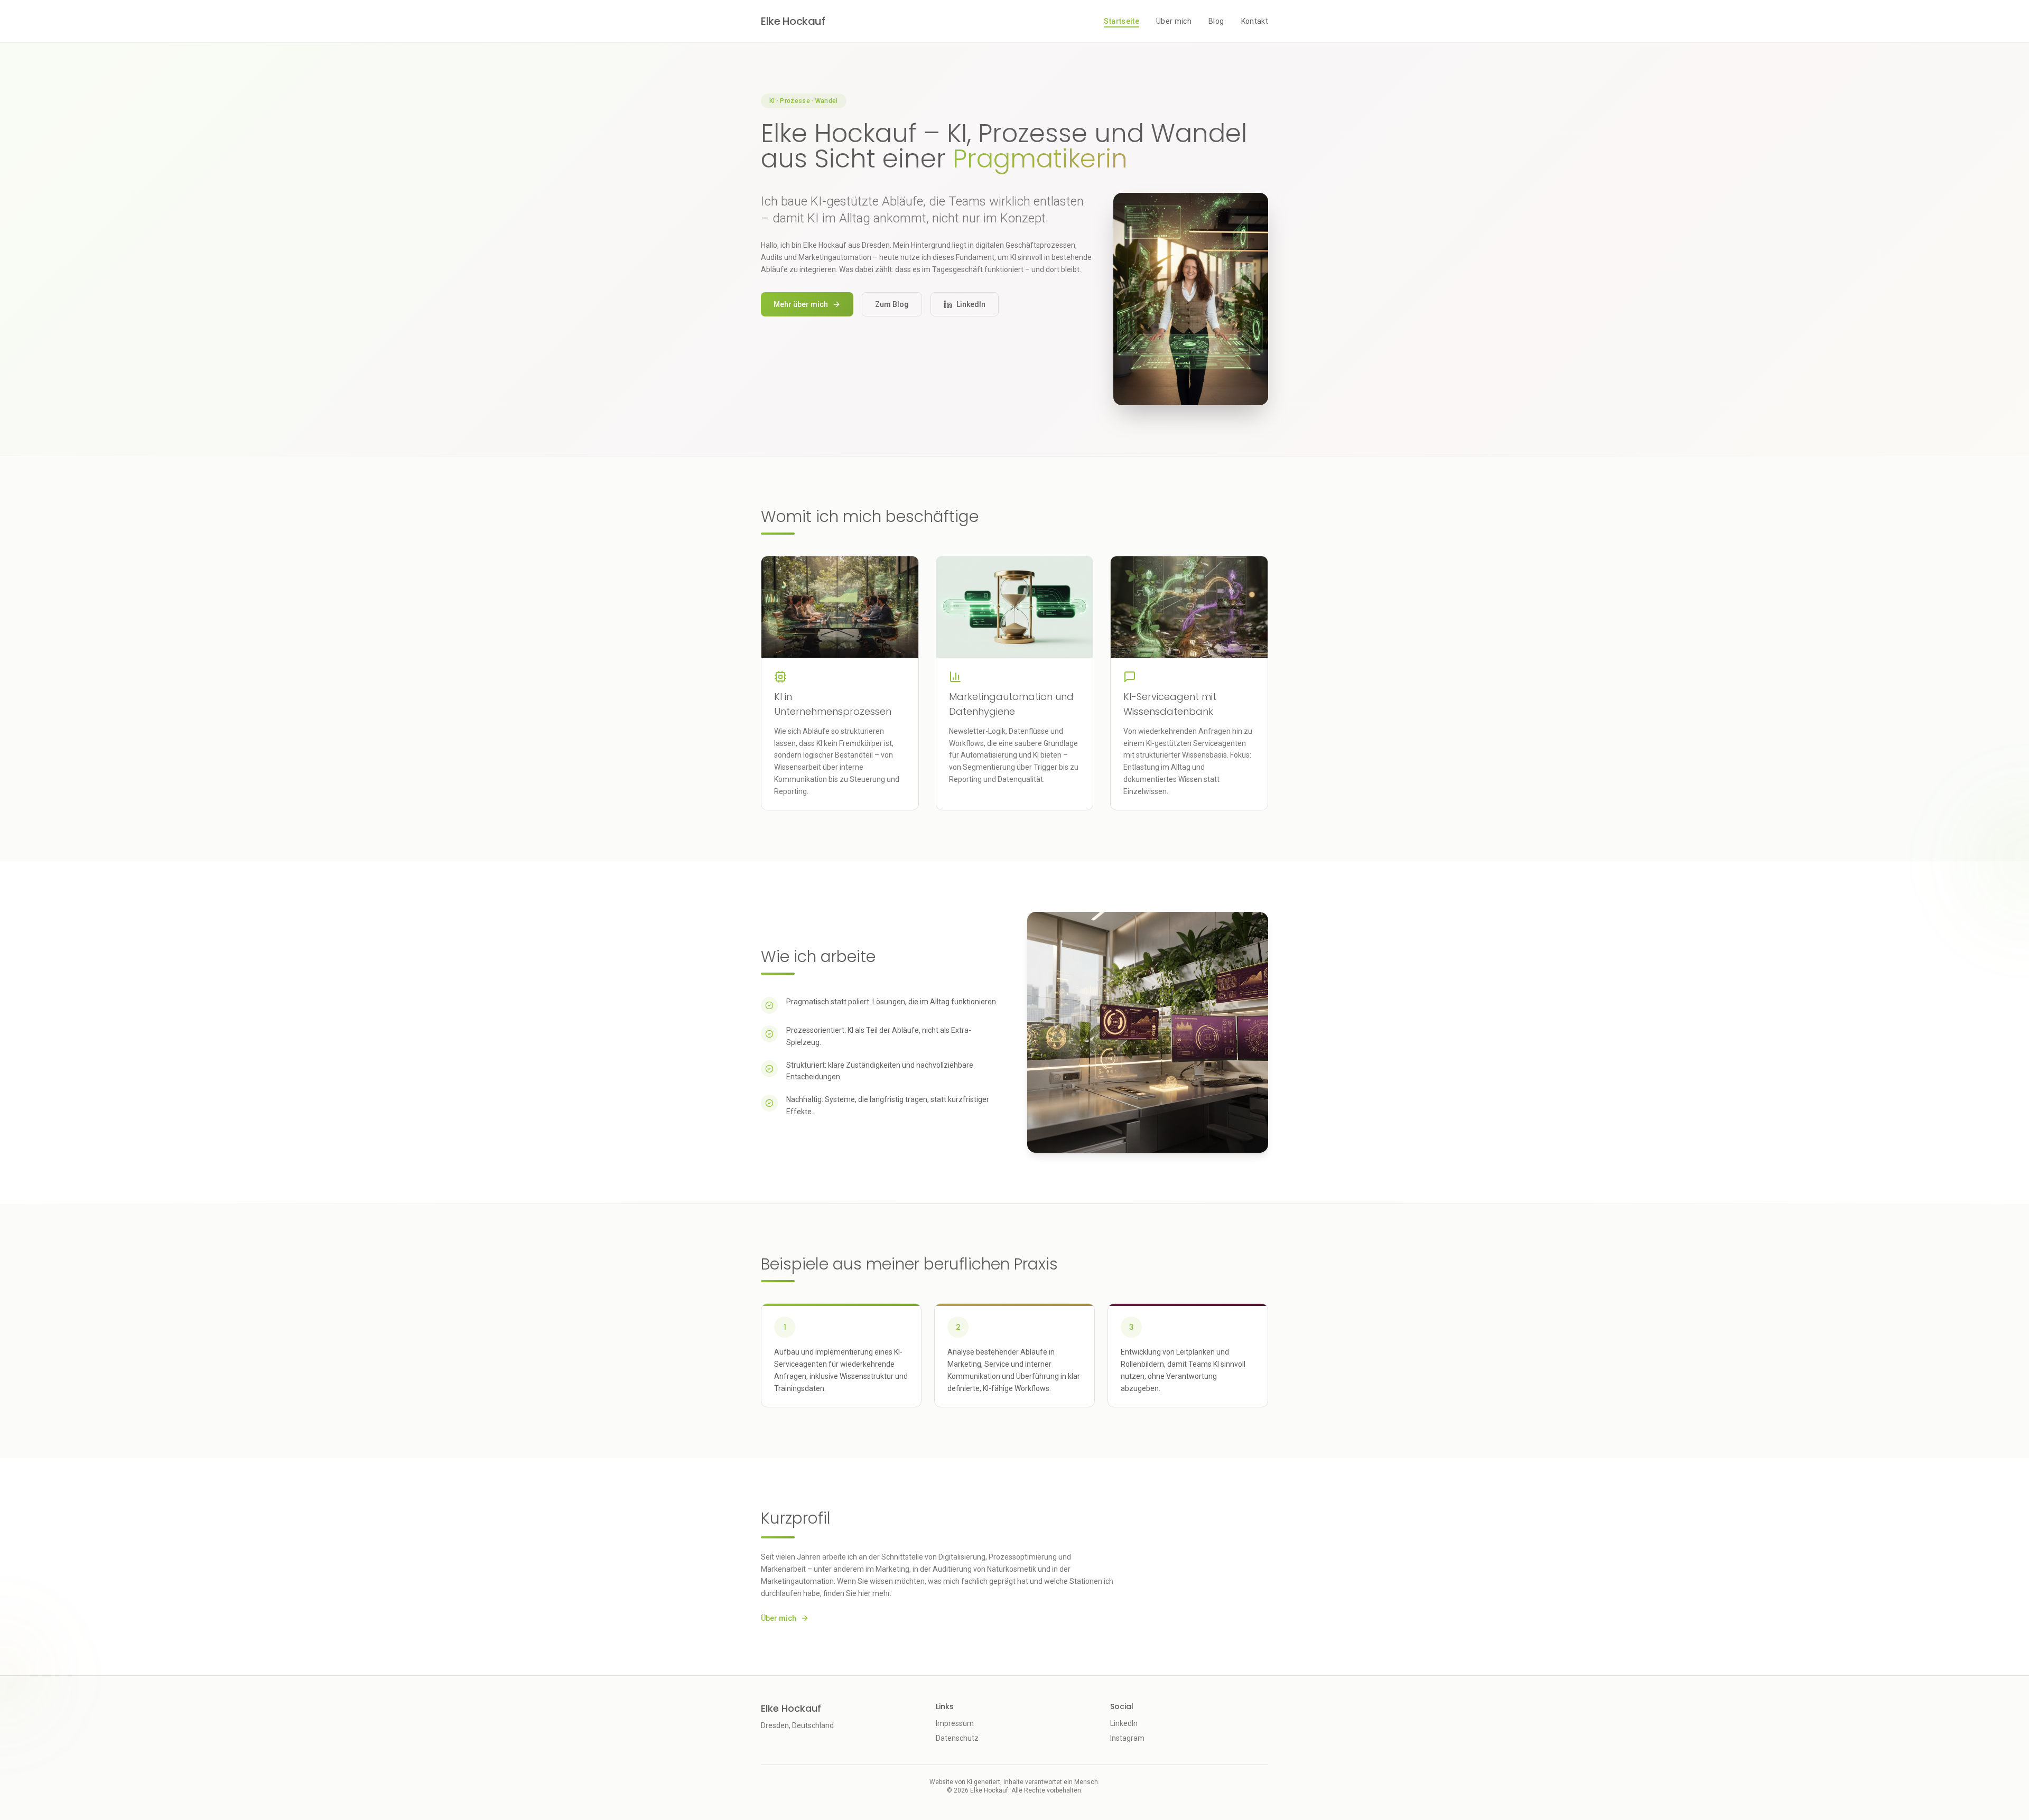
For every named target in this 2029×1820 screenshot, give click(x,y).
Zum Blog (892, 304)
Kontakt (1255, 21)
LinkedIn (971, 304)
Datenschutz (957, 1738)
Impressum (955, 1723)
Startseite (1121, 21)
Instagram (1127, 1738)
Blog (1216, 21)
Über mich (1174, 21)
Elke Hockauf (793, 21)
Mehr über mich (801, 304)
